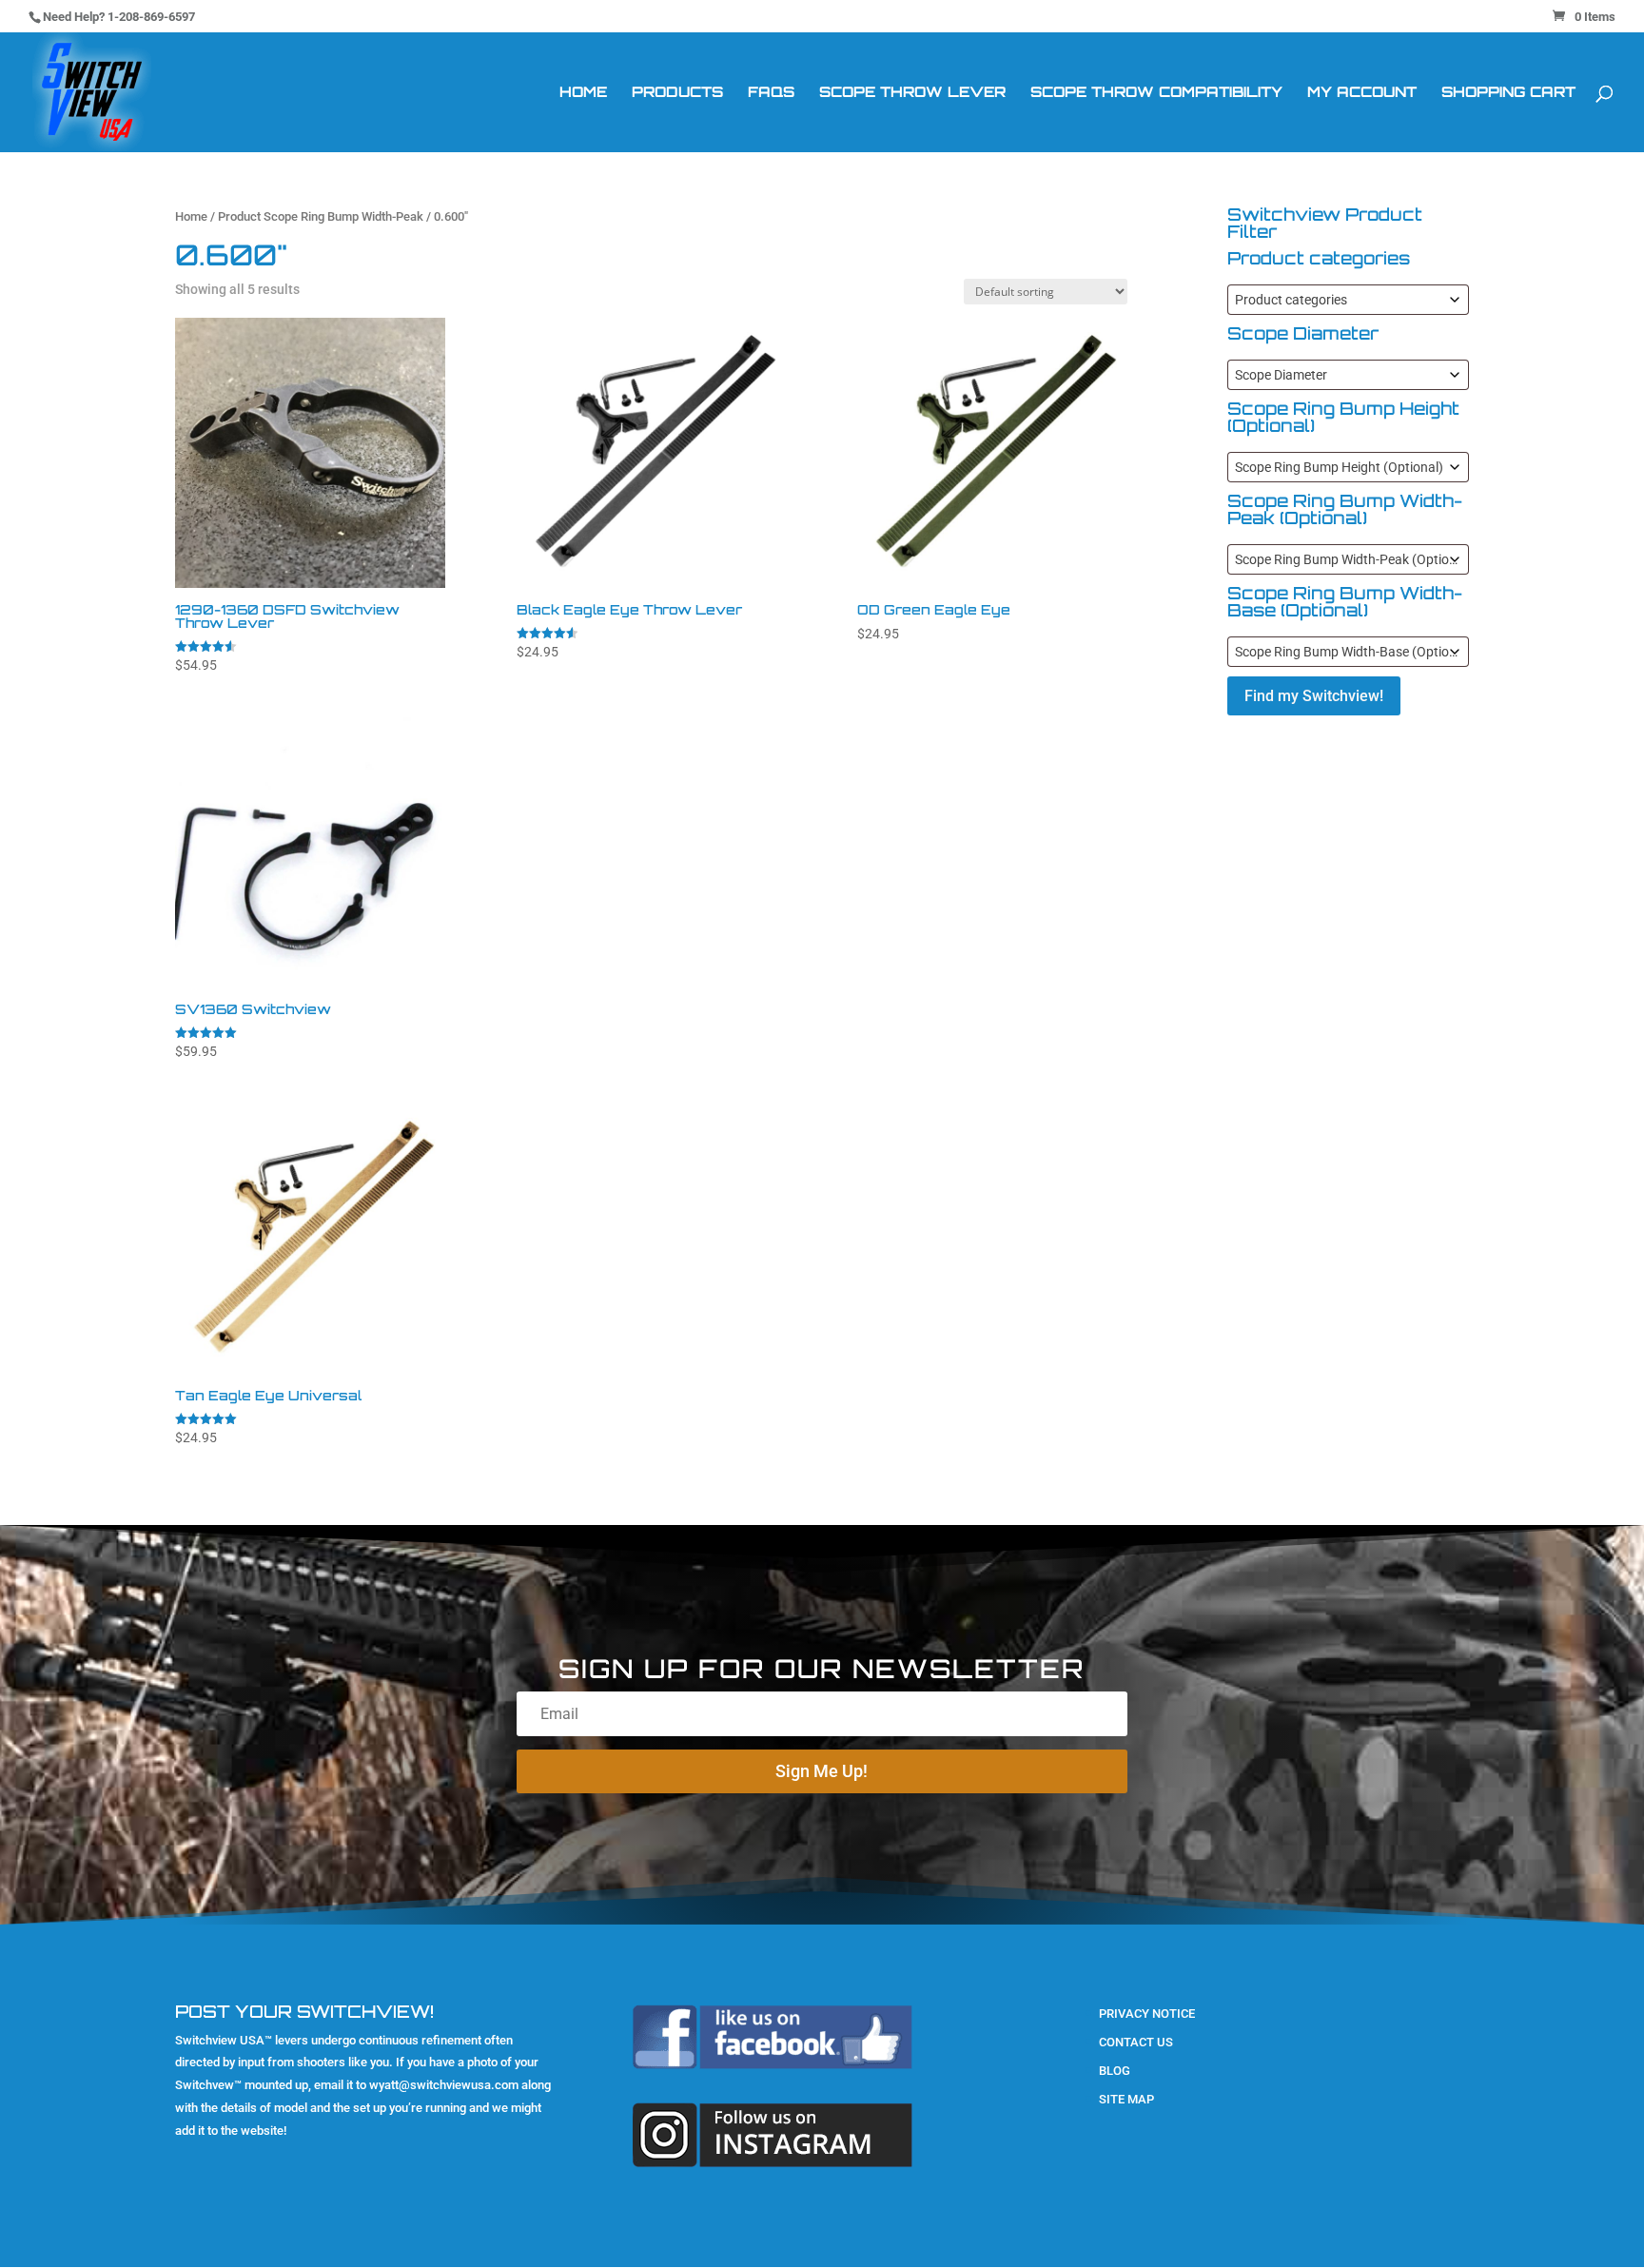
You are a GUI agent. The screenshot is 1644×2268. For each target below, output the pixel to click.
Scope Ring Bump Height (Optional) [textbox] (1339, 467)
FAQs (771, 93)
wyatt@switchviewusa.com (444, 2085)
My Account (1362, 93)
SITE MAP (1126, 2099)
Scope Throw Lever (912, 93)
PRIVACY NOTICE (1147, 2014)
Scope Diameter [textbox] (1281, 375)
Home (583, 93)
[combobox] (1348, 300)
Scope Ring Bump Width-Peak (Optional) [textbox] (1351, 559)
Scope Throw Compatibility (1156, 93)
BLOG (1115, 2071)
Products (677, 93)
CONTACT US (1136, 2042)
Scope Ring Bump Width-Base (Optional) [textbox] (1351, 652)
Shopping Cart (1508, 93)
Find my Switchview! (1314, 696)
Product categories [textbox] (1291, 300)
